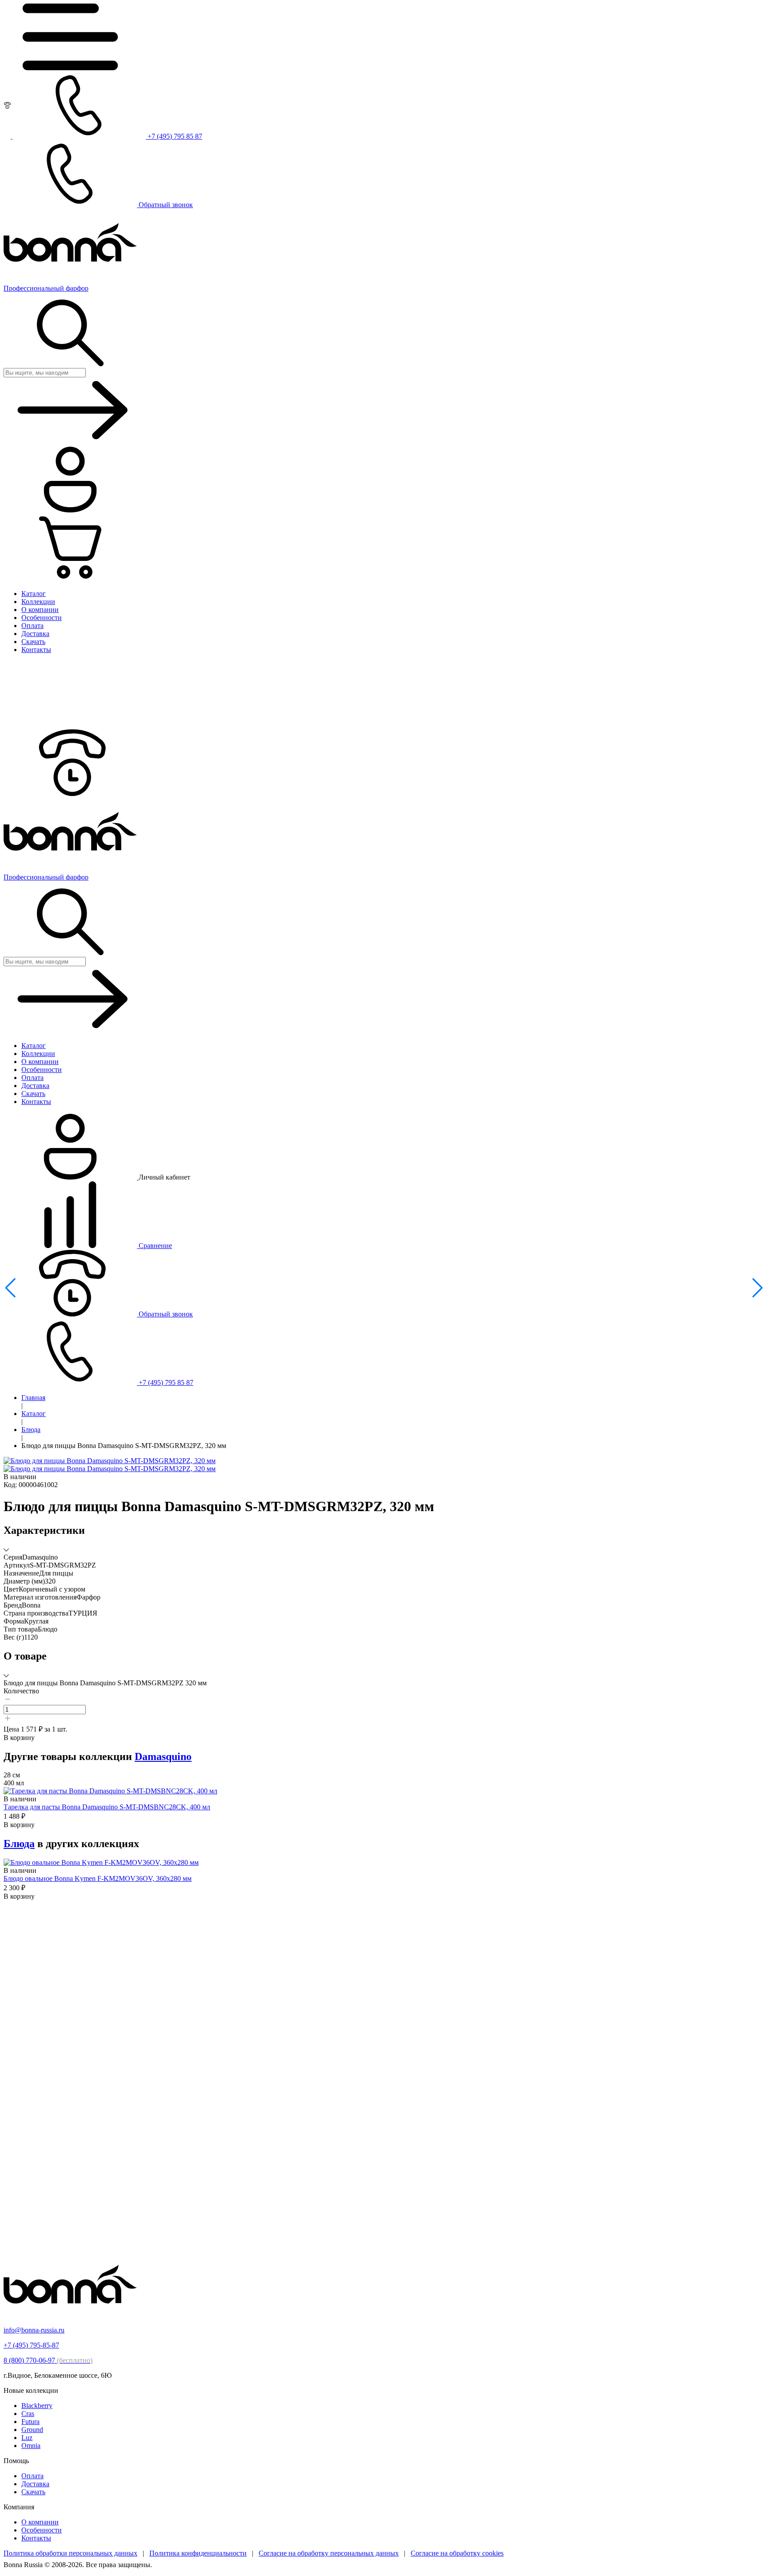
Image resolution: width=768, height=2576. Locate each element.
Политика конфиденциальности (198, 2553)
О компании (40, 2522)
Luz (27, 2438)
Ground (32, 2430)
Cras (28, 2414)
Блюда (31, 1430)
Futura (30, 2422)
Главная (33, 1398)
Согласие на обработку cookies (457, 2553)
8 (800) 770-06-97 (48, 2360)
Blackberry (37, 2406)
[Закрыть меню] (70, 725)
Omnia (31, 2446)
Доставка (35, 2484)
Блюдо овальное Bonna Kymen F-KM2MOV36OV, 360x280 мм (98, 1878)
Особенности (42, 2530)
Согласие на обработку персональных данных (329, 2553)
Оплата (32, 2476)
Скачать (33, 2492)
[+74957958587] (70, 794)
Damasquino (163, 1756)
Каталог (34, 1414)
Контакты (36, 2538)
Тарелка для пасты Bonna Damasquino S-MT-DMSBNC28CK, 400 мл (107, 1807)
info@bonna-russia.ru (34, 2330)
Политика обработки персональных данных (70, 2553)
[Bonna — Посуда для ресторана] (70, 2315)
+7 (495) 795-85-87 (31, 2345)
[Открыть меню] (70, 68)
